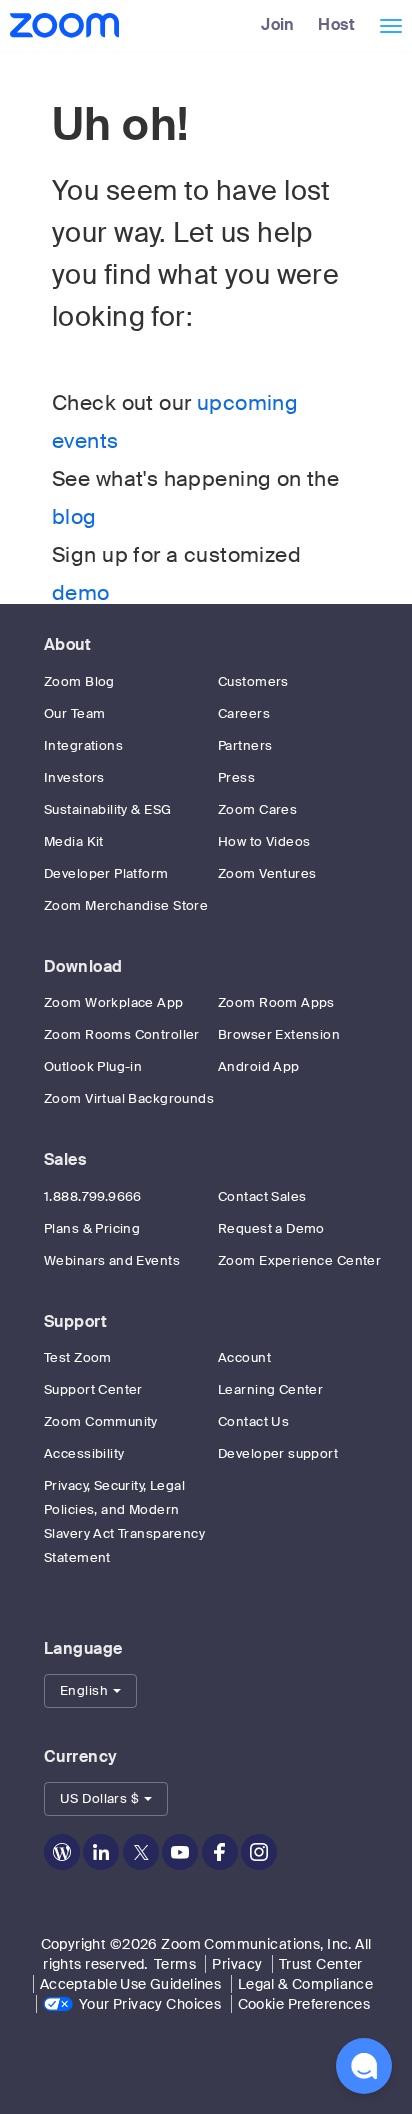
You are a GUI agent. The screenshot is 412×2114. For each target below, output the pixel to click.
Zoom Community (101, 1421)
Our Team (74, 713)
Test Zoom (78, 1357)
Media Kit (74, 841)
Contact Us (253, 1421)
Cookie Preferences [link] (304, 2004)
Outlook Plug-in (93, 1066)
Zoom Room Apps (276, 1002)
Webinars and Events (112, 1260)
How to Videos (264, 841)
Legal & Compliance (306, 1984)
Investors (74, 777)
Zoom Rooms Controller (122, 1034)
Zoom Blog (79, 681)
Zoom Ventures (267, 873)
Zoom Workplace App (114, 1002)
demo (81, 593)
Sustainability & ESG (107, 809)
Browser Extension (279, 1034)
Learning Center (270, 1389)
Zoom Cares (257, 809)
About (67, 644)
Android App (259, 1066)
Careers (244, 713)
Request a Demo (271, 1228)
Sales (65, 1159)
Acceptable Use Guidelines (131, 1984)
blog (74, 517)
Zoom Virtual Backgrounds (129, 1098)
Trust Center (321, 1964)
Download (83, 966)
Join (278, 24)
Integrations (83, 745)
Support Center (93, 1389)
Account (244, 1357)
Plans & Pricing (92, 1228)
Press (236, 777)
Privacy (237, 1964)
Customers (253, 681)
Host (336, 24)
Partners (245, 745)
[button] (90, 1691)
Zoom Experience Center (299, 1260)
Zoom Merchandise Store (126, 905)
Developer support (278, 1453)
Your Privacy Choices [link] (150, 2004)
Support (75, 1321)
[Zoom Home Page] (62, 25)
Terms (175, 1964)
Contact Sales (262, 1196)
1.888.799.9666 (93, 1196)
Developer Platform (106, 873)
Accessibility (84, 1453)
